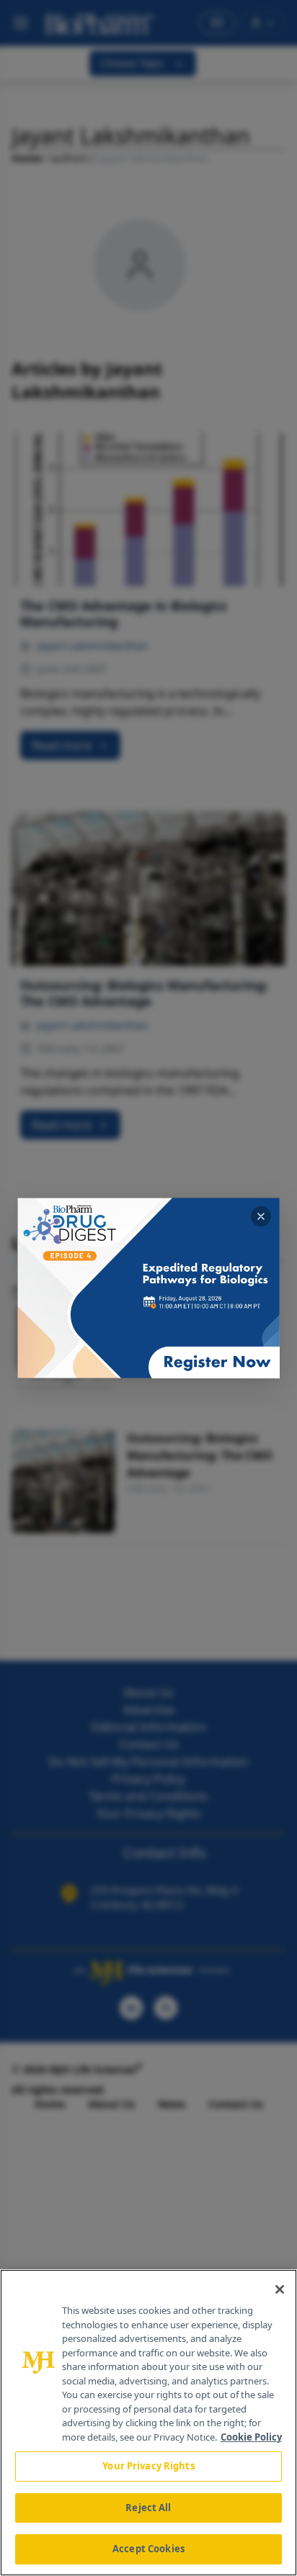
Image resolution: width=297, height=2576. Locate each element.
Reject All (148, 2508)
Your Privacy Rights (148, 2466)
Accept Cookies (148, 2549)
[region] (148, 2423)
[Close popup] (261, 1216)
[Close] (280, 2289)
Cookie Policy (251, 2437)
